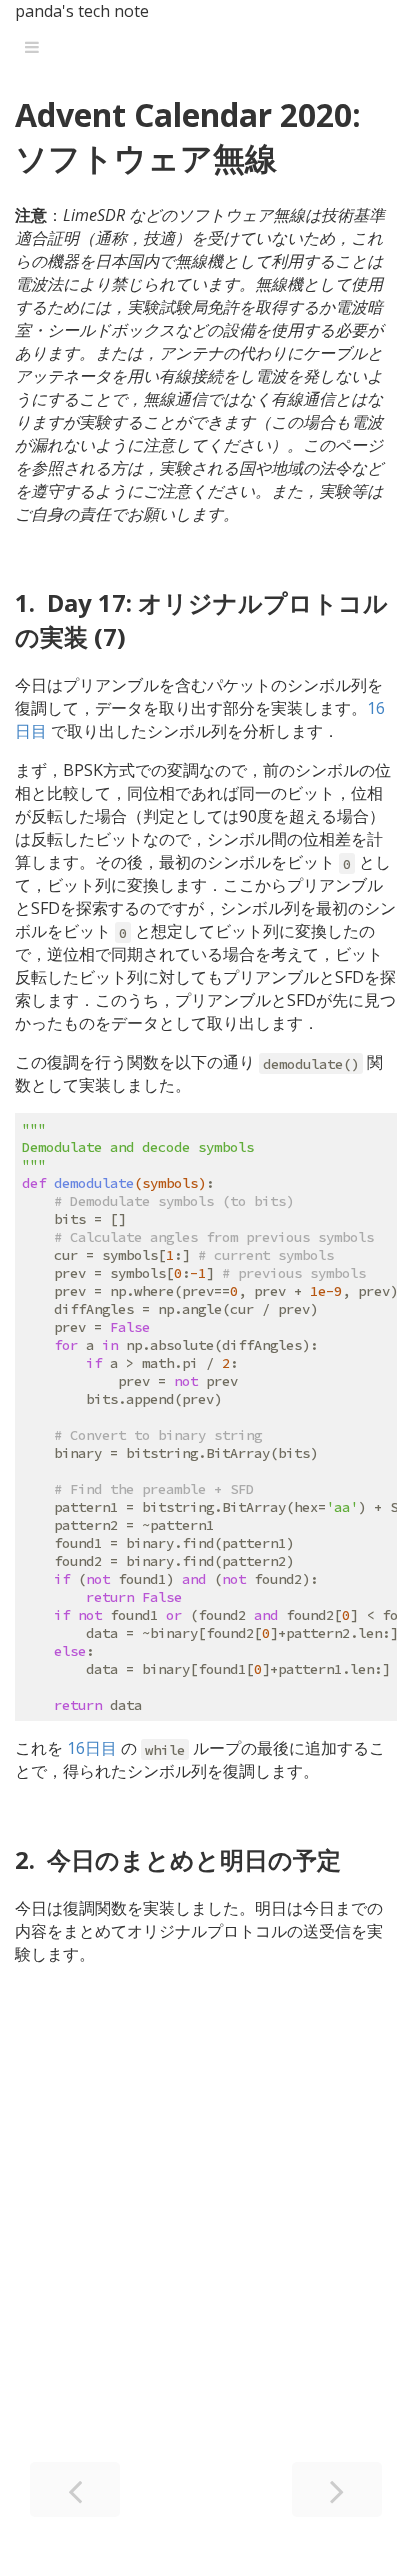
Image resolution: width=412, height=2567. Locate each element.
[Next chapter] (337, 2489)
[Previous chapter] (75, 2489)
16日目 (92, 1748)
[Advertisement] (206, 2247)
